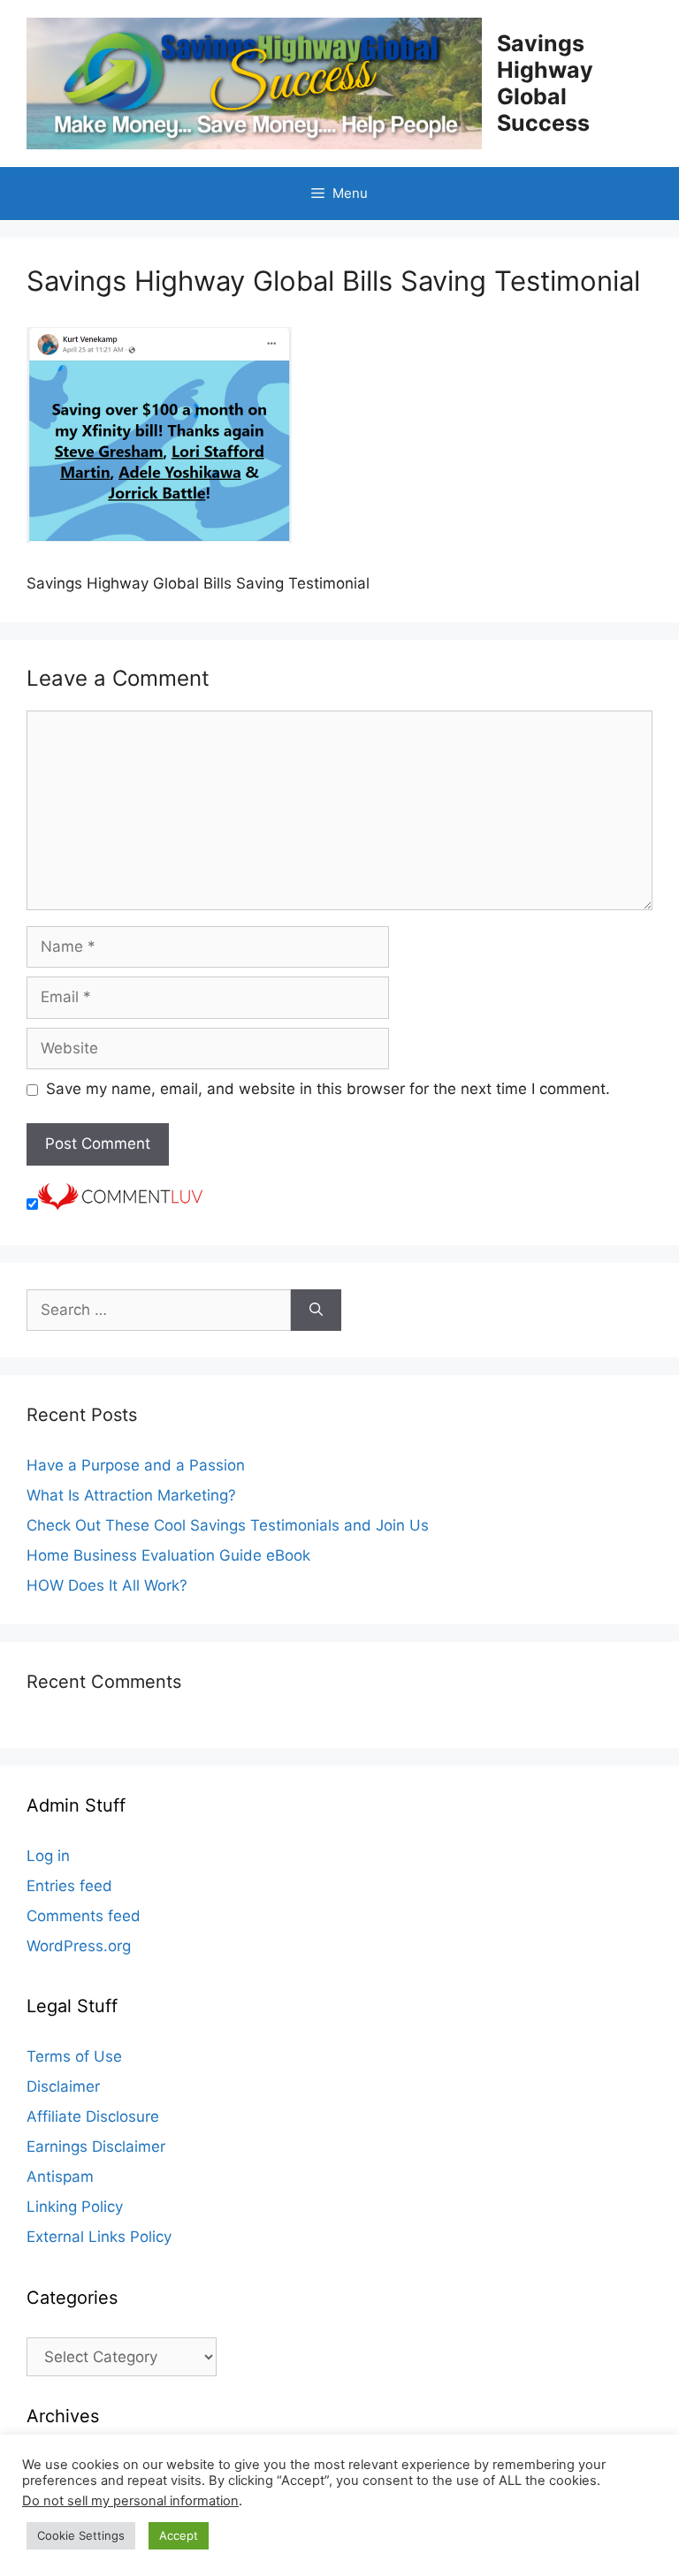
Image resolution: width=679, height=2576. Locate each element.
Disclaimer (63, 2086)
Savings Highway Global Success (545, 83)
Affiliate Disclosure (93, 2116)
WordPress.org (79, 1946)
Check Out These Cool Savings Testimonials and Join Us (228, 1525)
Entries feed (69, 1886)
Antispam (60, 2177)
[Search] (316, 1311)
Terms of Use (74, 2056)
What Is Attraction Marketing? (131, 1495)
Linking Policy (75, 2207)
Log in (48, 1856)
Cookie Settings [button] (81, 2535)
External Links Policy (99, 2237)
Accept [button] (179, 2535)
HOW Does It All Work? (107, 1585)
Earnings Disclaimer (96, 2147)
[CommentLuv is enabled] (120, 1204)
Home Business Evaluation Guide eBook (168, 1555)
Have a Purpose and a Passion (136, 1465)
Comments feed (84, 1916)
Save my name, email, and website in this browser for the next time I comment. (328, 1089)
